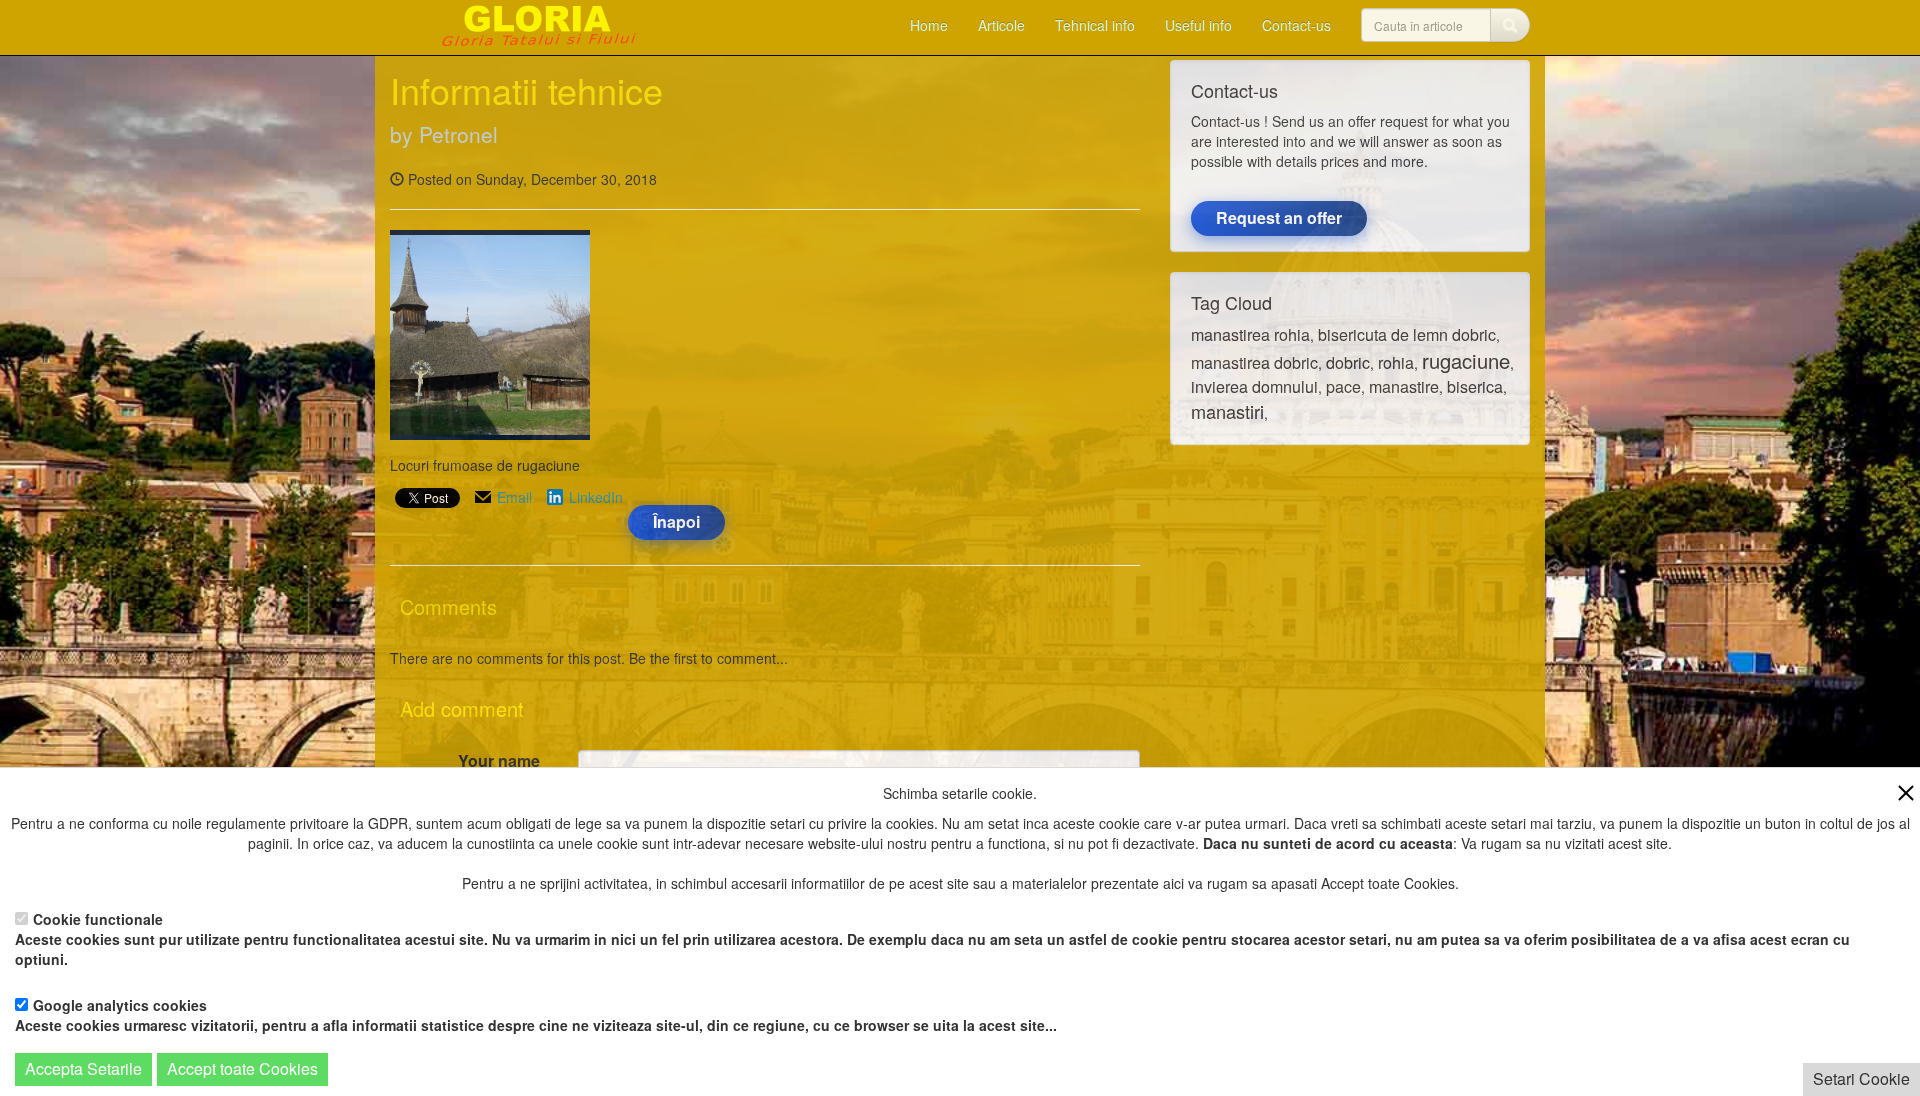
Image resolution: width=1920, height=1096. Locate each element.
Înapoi (676, 521)
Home (929, 25)
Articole (1001, 25)
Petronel (458, 134)
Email (514, 497)
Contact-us (1296, 25)
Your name (499, 761)
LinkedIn (596, 497)
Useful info (1198, 25)
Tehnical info (1095, 25)
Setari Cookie (1861, 1078)
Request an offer (1279, 217)
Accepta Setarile (83, 1068)
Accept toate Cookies (242, 1068)
